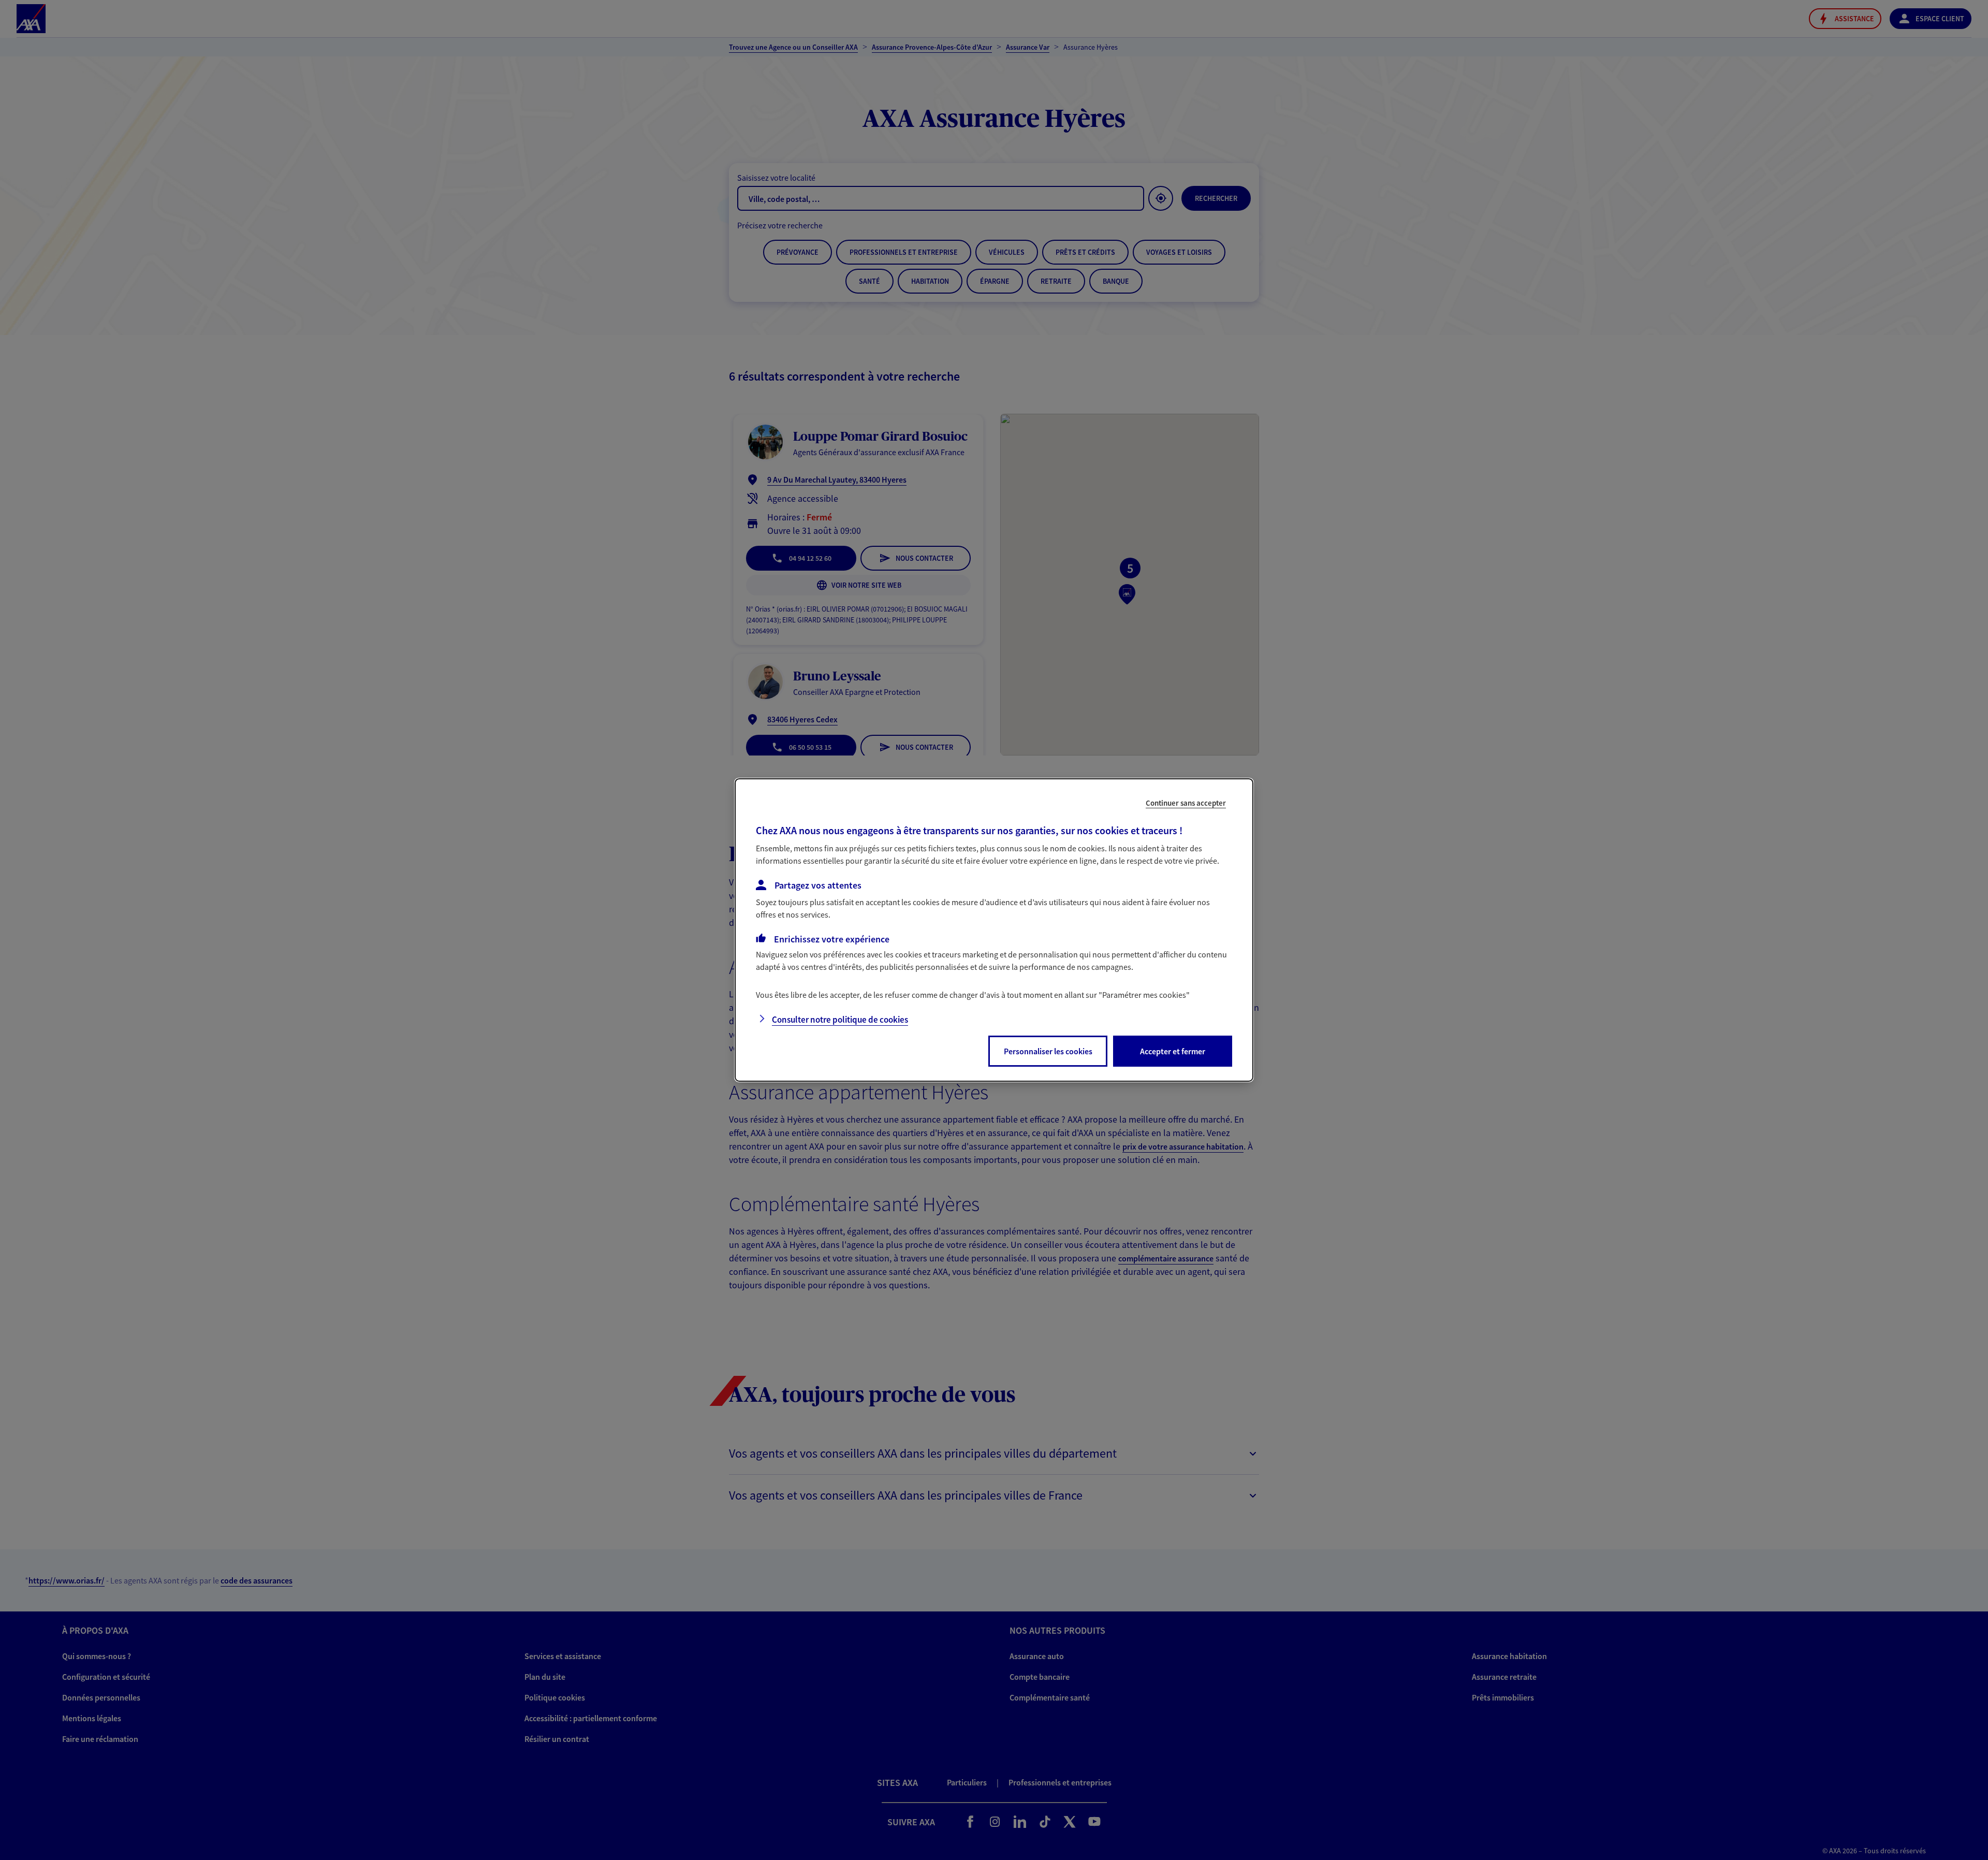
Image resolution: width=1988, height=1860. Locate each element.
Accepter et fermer (1173, 1051)
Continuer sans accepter (1186, 803)
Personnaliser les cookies (1048, 1051)
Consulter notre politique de (840, 1020)
